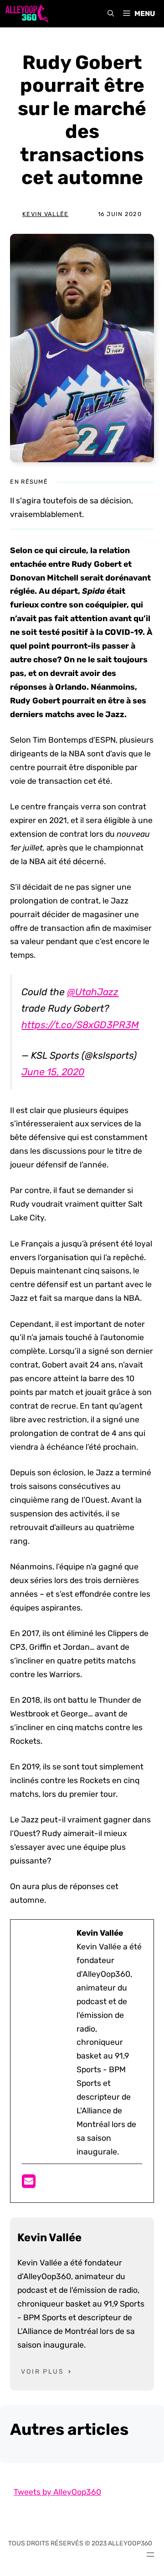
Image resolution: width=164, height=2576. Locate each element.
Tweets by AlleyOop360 (57, 2492)
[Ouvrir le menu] (150, 2555)
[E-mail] (29, 2184)
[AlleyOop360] (26, 14)
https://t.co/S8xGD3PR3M (80, 1025)
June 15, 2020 (53, 1072)
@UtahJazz (93, 992)
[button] (111, 14)
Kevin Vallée (45, 214)
